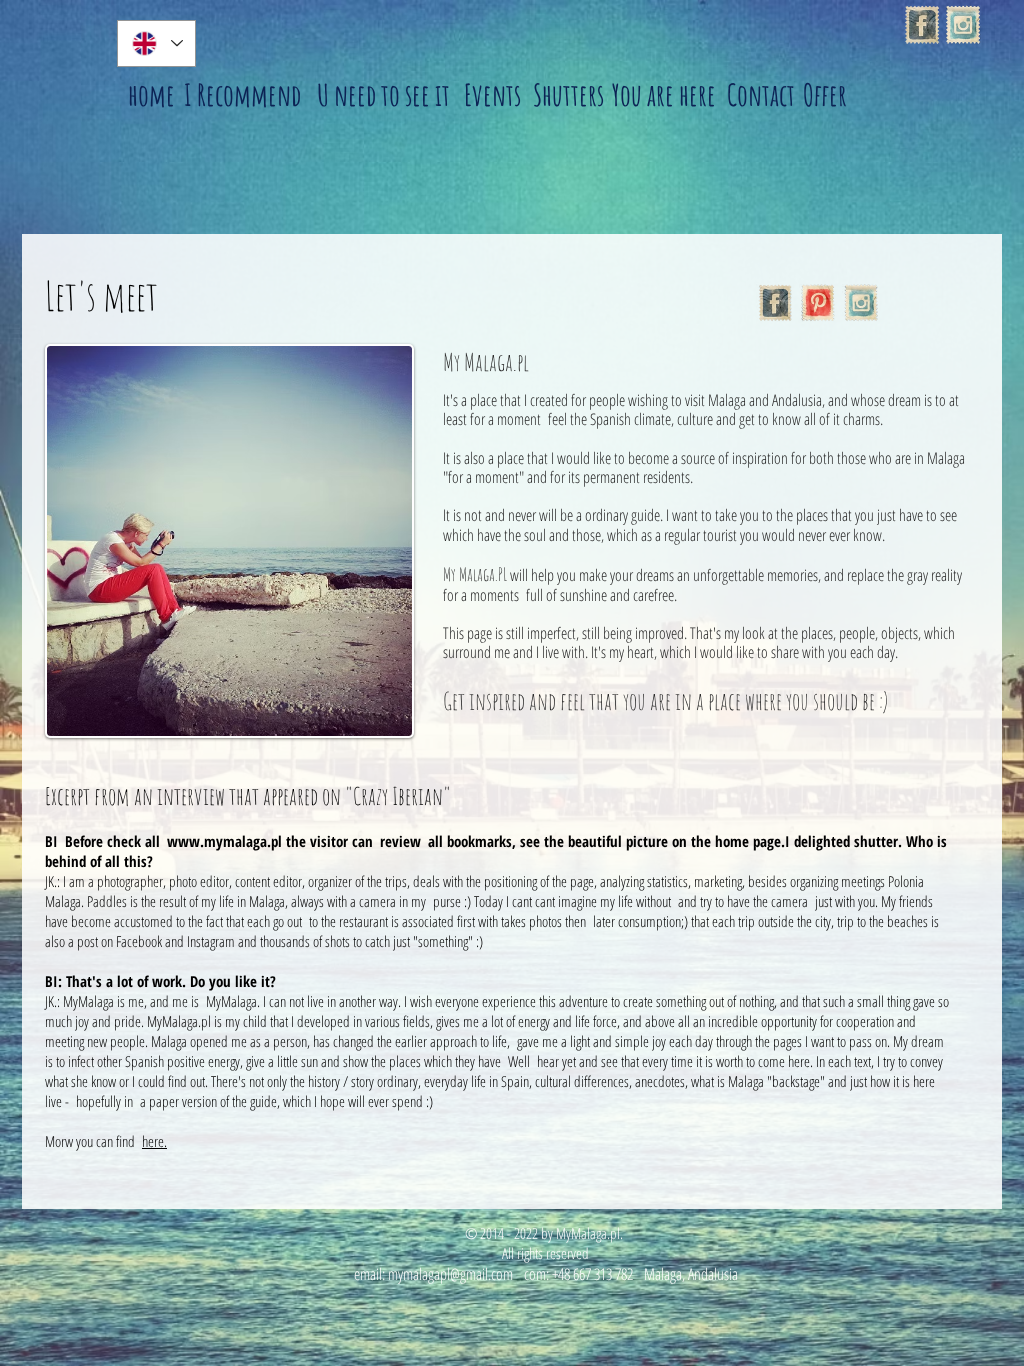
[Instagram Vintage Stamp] (963, 25)
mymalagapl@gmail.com (450, 1274)
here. (154, 1141)
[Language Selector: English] (156, 43)
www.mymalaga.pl (224, 841)
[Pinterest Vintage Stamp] (818, 303)
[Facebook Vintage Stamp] (922, 25)
